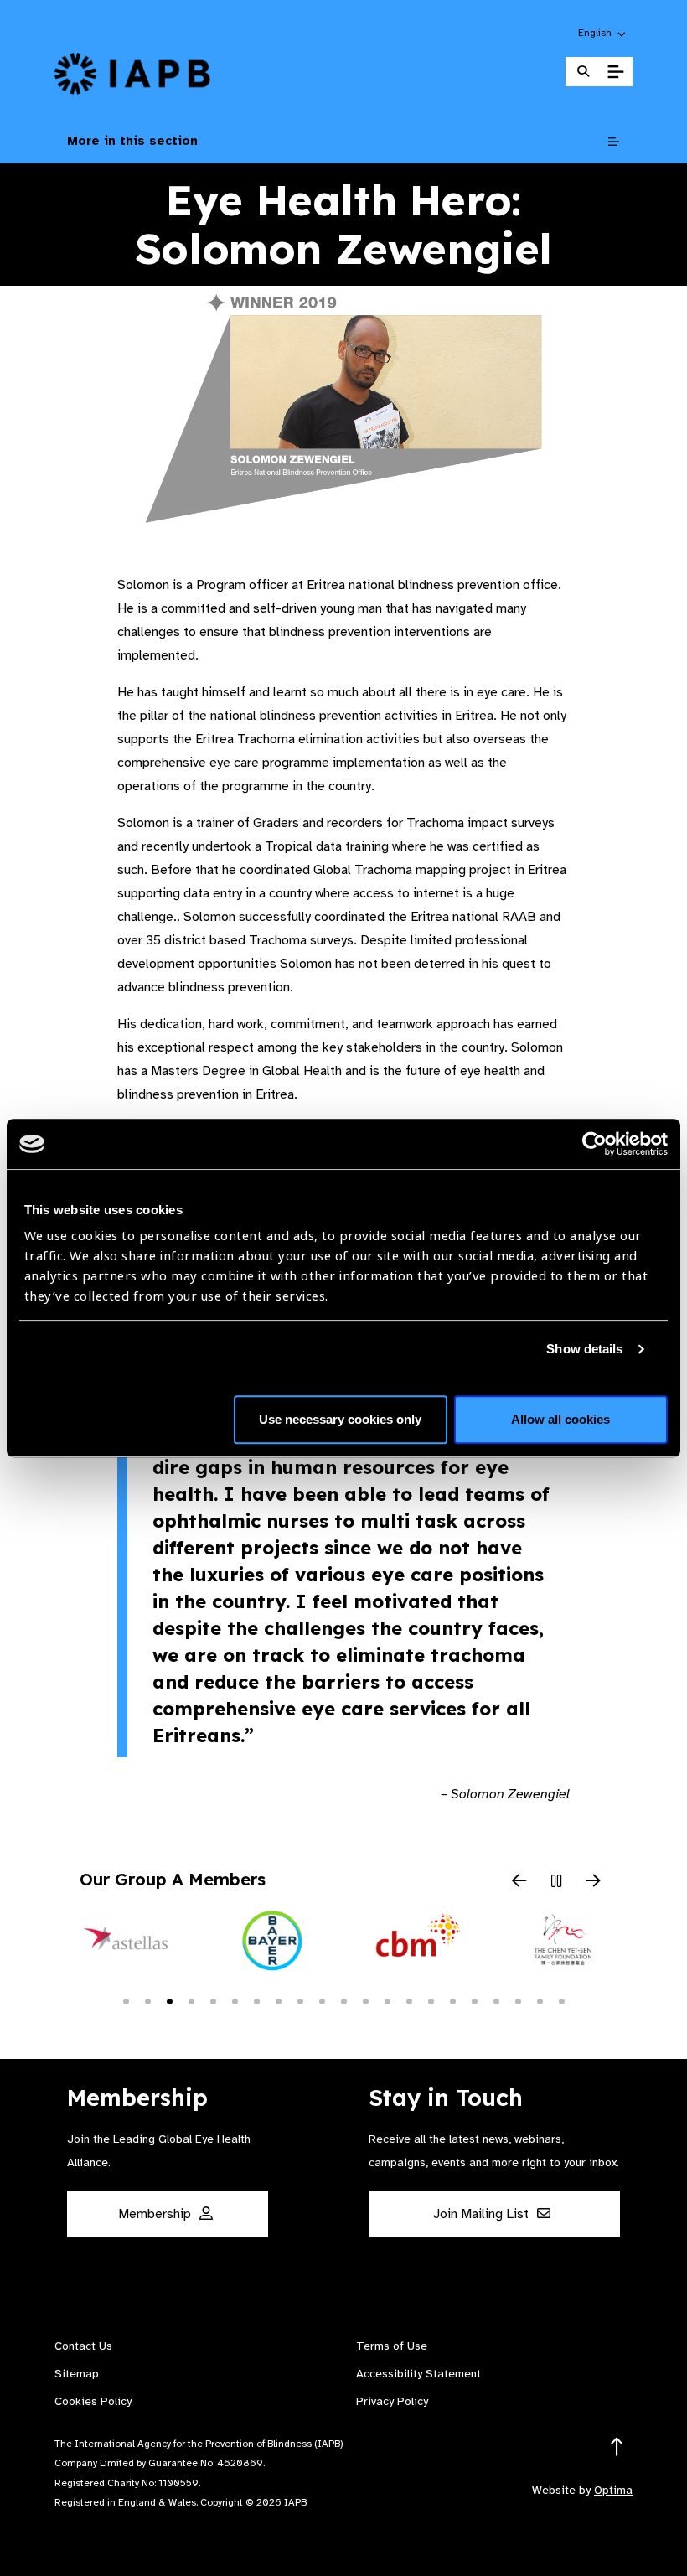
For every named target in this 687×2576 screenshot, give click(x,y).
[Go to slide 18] (496, 2000)
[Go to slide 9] (300, 2000)
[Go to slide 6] (235, 2000)
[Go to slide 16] (452, 2000)
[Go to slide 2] (147, 2000)
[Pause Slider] (556, 1882)
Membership (156, 2214)
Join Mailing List (483, 2214)
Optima (613, 2490)
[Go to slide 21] (561, 2000)
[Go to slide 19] (518, 2000)
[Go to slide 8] (278, 2000)
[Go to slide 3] (169, 2000)
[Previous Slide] (519, 1882)
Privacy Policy (392, 2401)
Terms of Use (392, 2346)
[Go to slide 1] (126, 2000)
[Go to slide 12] (365, 2000)
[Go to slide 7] (256, 2000)
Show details (584, 1349)
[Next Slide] (593, 1882)
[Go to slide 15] (431, 2000)
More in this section (132, 141)
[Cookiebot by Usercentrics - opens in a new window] (594, 1144)
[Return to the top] (617, 2447)
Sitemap (77, 2374)
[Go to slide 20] (540, 2000)
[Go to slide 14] (409, 2000)
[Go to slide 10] (322, 2000)
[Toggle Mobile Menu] (615, 72)
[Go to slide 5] (213, 2000)
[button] (603, 33)
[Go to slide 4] (191, 2000)
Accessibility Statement (418, 2374)
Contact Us (83, 2346)
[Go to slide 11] (343, 2000)
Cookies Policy (93, 2401)
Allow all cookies (560, 1419)
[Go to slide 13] (387, 2000)
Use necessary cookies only (340, 1419)
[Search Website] (583, 72)
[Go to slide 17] (474, 2000)
